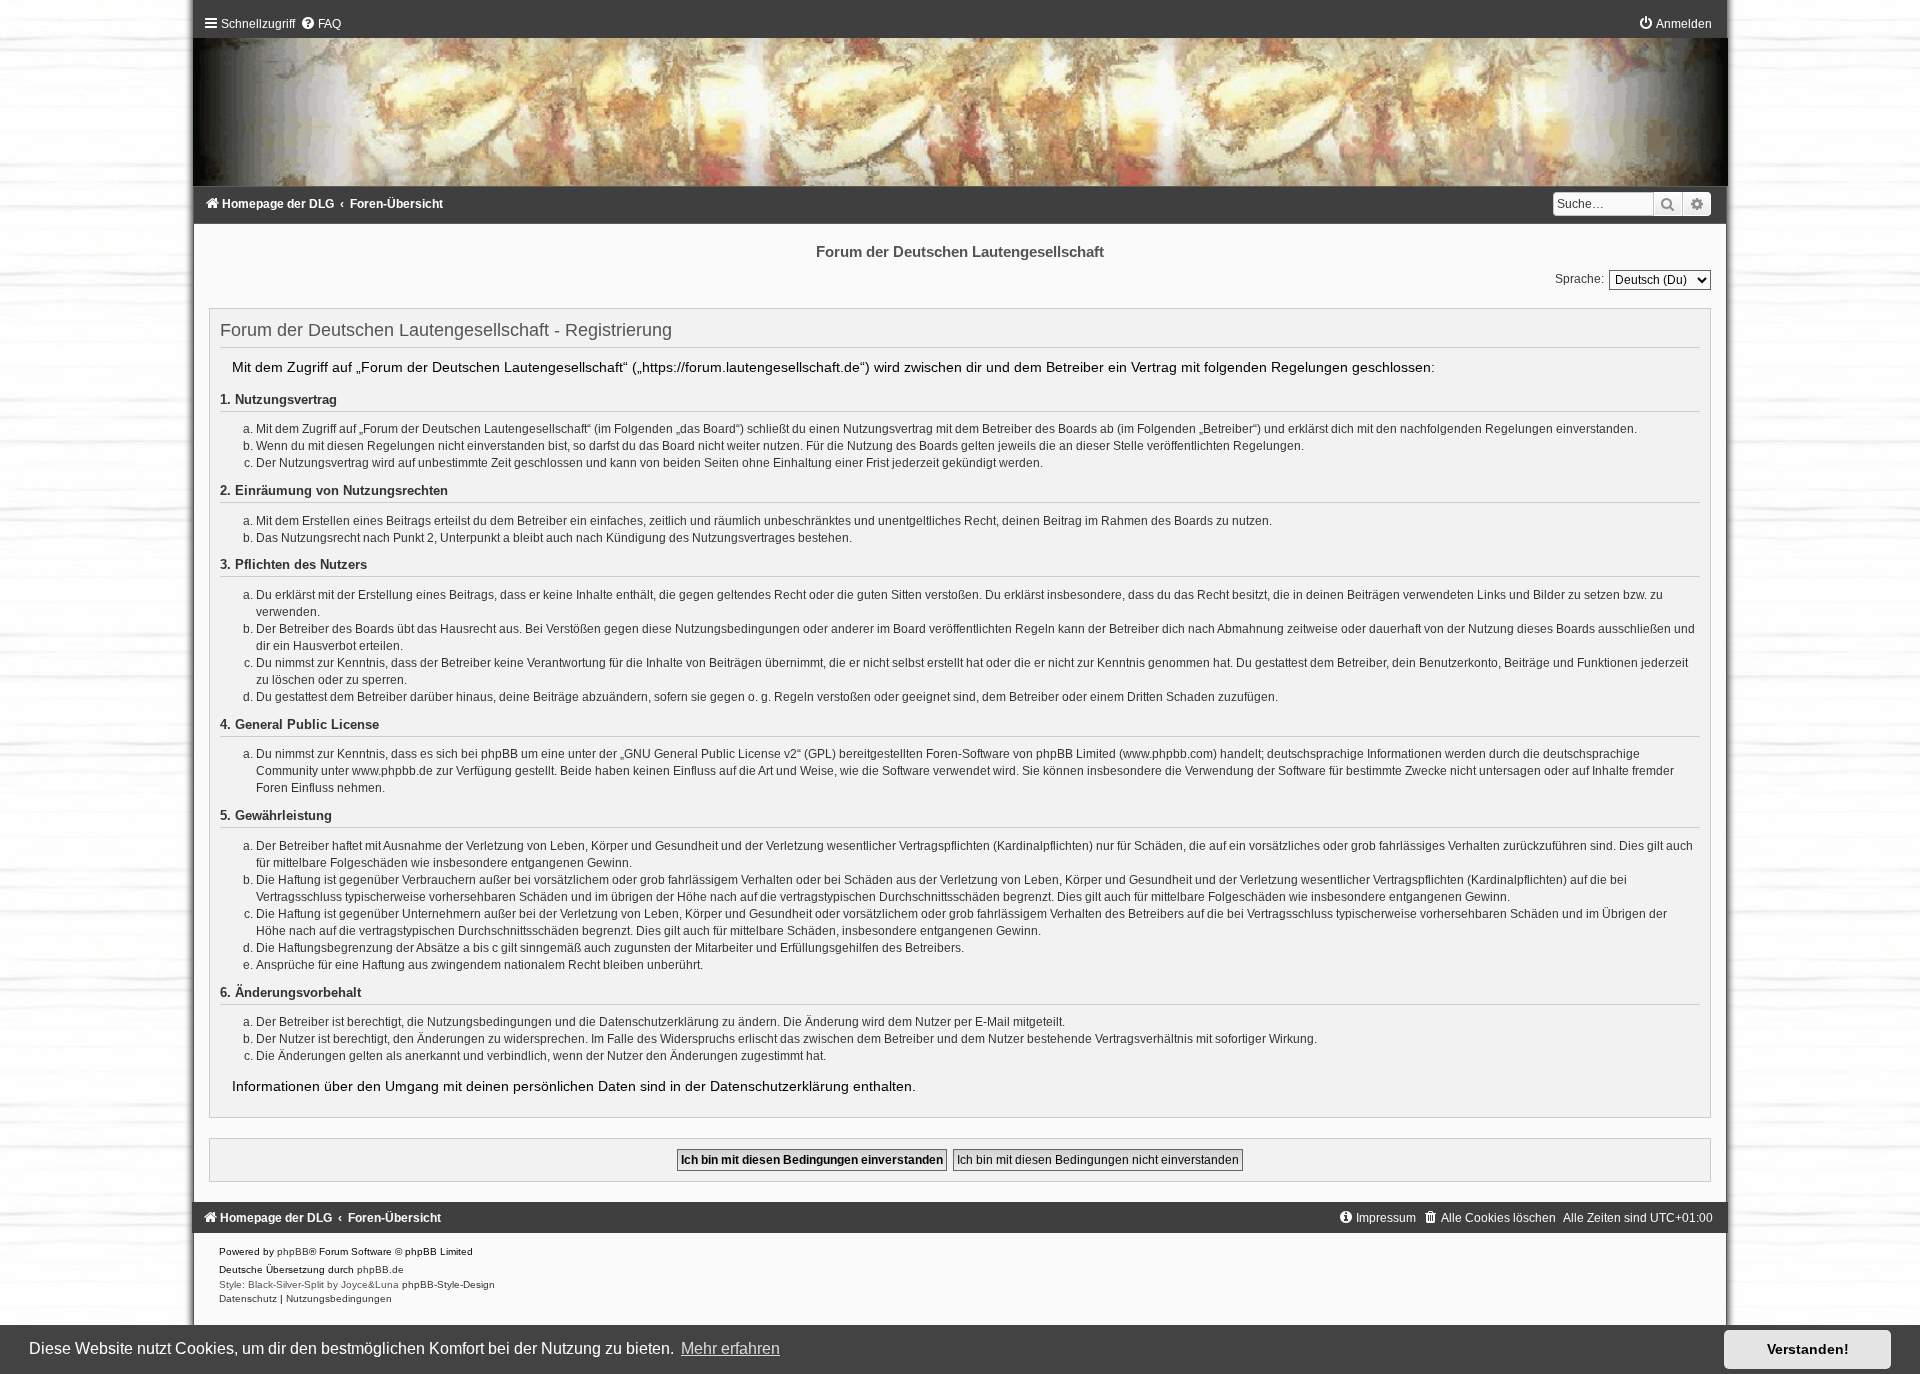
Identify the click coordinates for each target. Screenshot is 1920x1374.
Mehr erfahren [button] (730, 1348)
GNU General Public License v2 (710, 754)
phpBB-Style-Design (448, 1284)
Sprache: (1579, 279)
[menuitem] (320, 24)
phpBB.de (380, 1269)
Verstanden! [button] (1808, 1349)
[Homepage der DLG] (959, 105)
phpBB (293, 1251)
